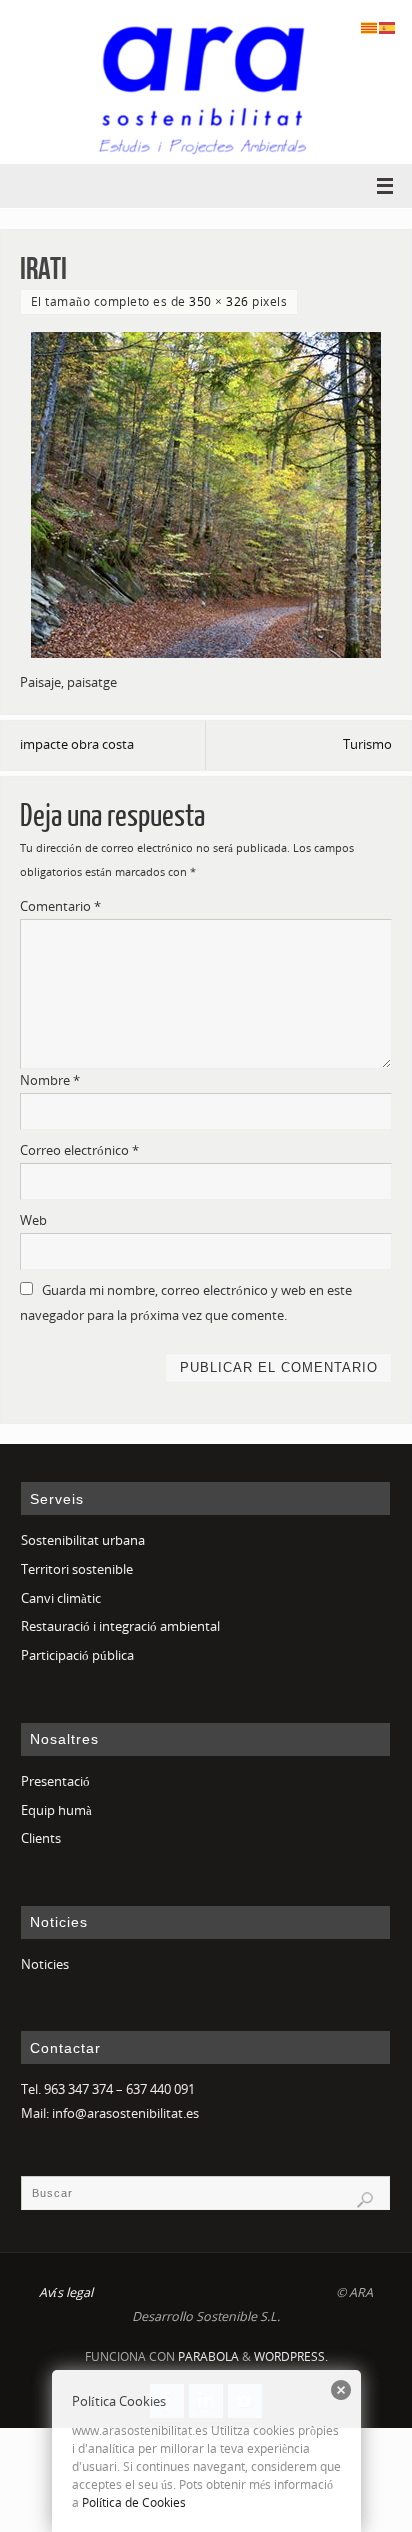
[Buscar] (365, 2200)
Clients (41, 1838)
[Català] (370, 26)
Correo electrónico (79, 1150)
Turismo (367, 744)
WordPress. (291, 2356)
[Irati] (206, 495)
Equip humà (56, 1810)
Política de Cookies (134, 2502)
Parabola (208, 2356)
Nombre (50, 1080)
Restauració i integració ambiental (120, 1626)
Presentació (55, 1781)
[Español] (388, 26)
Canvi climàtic (61, 1598)
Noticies (45, 1964)
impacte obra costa (77, 744)
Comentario (60, 906)
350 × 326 (219, 301)
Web (33, 1220)
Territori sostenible (77, 1569)
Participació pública (77, 1655)
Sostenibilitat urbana (83, 1540)
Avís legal (66, 2292)
